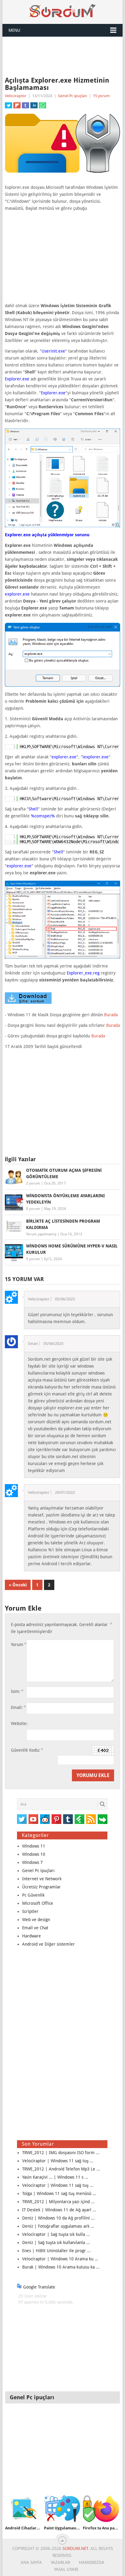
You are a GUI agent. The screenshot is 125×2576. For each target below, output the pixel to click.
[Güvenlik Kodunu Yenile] (103, 1750)
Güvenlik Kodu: (27, 1750)
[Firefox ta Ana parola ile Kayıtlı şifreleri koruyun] (101, 2509)
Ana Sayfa (31, 2562)
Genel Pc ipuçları (73, 96)
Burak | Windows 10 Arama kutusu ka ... (61, 2267)
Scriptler (30, 1911)
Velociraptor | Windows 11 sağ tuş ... (58, 2161)
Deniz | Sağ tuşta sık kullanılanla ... (56, 2242)
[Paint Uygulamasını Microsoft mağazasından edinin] (62, 2509)
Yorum (19, 1644)
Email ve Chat (35, 1928)
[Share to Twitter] (8, 105)
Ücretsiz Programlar (41, 1887)
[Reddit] (45, 1819)
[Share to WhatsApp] (42, 105)
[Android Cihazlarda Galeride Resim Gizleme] (23, 2509)
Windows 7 (32, 1862)
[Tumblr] (68, 1819)
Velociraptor (16, 96)
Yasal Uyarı (66, 2569)
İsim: (17, 1691)
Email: (18, 1707)
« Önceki (18, 1585)
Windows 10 (34, 1854)
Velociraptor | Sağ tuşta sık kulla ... (56, 2234)
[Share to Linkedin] (34, 105)
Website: (19, 1723)
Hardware (32, 1936)
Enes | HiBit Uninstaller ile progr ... (56, 2251)
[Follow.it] (103, 1819)
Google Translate (39, 2287)
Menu (14, 30)
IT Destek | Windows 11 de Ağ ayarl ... (59, 2210)
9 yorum (33, 1259)
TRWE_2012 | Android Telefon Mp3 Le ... (61, 2169)
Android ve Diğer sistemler (49, 1944)
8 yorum (33, 1209)
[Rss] (91, 1819)
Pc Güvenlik (33, 1895)
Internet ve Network (42, 1879)
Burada (111, 1015)
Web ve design (36, 1920)
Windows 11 (34, 1846)
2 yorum (33, 1183)
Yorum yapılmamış (41, 1234)
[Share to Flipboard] (17, 105)
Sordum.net (75, 2548)
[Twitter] (22, 1819)
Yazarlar (60, 2562)
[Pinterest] (56, 1819)
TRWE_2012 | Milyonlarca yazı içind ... (58, 2202)
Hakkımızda (92, 2562)
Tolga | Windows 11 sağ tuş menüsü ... (59, 2193)
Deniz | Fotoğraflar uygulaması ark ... (58, 2226)
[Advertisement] (62, 57)
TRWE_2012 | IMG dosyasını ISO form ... (61, 2153)
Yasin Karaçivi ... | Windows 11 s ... (55, 2177)
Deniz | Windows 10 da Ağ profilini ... (58, 2218)
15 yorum (101, 96)
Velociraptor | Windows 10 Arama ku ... (60, 2259)
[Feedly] (79, 1819)
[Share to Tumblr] (25, 105)
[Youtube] (33, 1819)
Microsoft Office (38, 1903)
